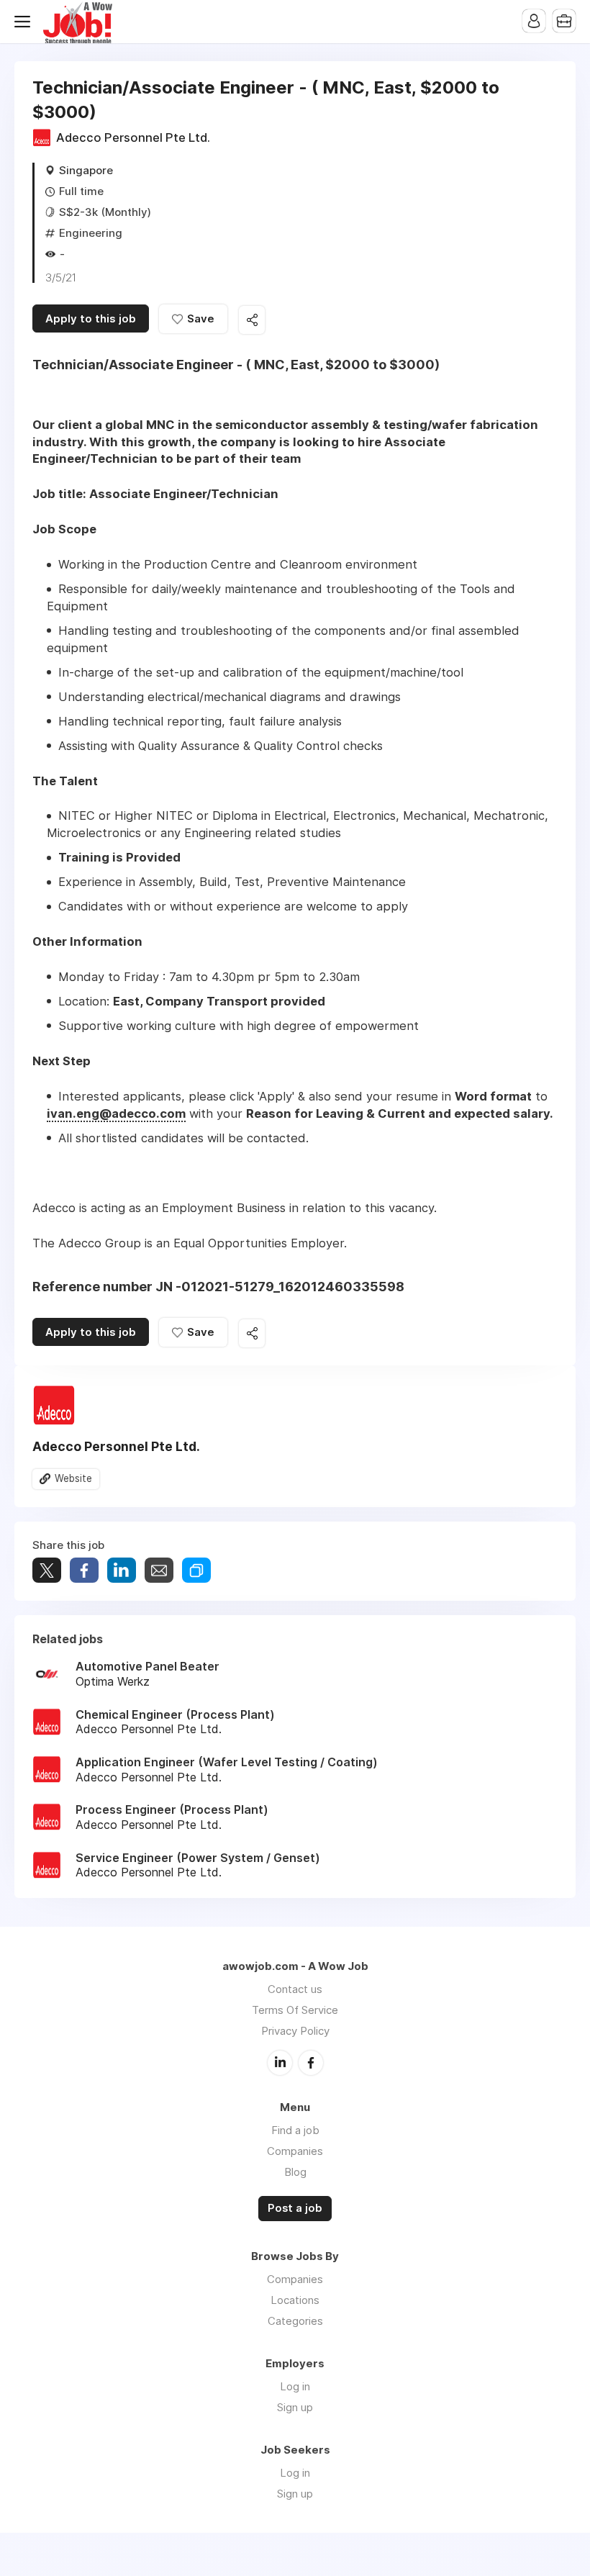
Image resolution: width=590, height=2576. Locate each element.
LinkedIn (280, 2063)
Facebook (311, 2063)
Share (84, 1570)
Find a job (295, 2130)
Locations (295, 2300)
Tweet (47, 1570)
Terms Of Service (295, 2010)
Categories (295, 2321)
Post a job (295, 2208)
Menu (25, 22)
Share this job (252, 320)
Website (73, 1478)
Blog (295, 2172)
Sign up (295, 2407)
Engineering (91, 233)
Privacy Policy (295, 2031)
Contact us (295, 1989)
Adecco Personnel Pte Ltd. (133, 137)
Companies (295, 2151)
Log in (295, 2386)
